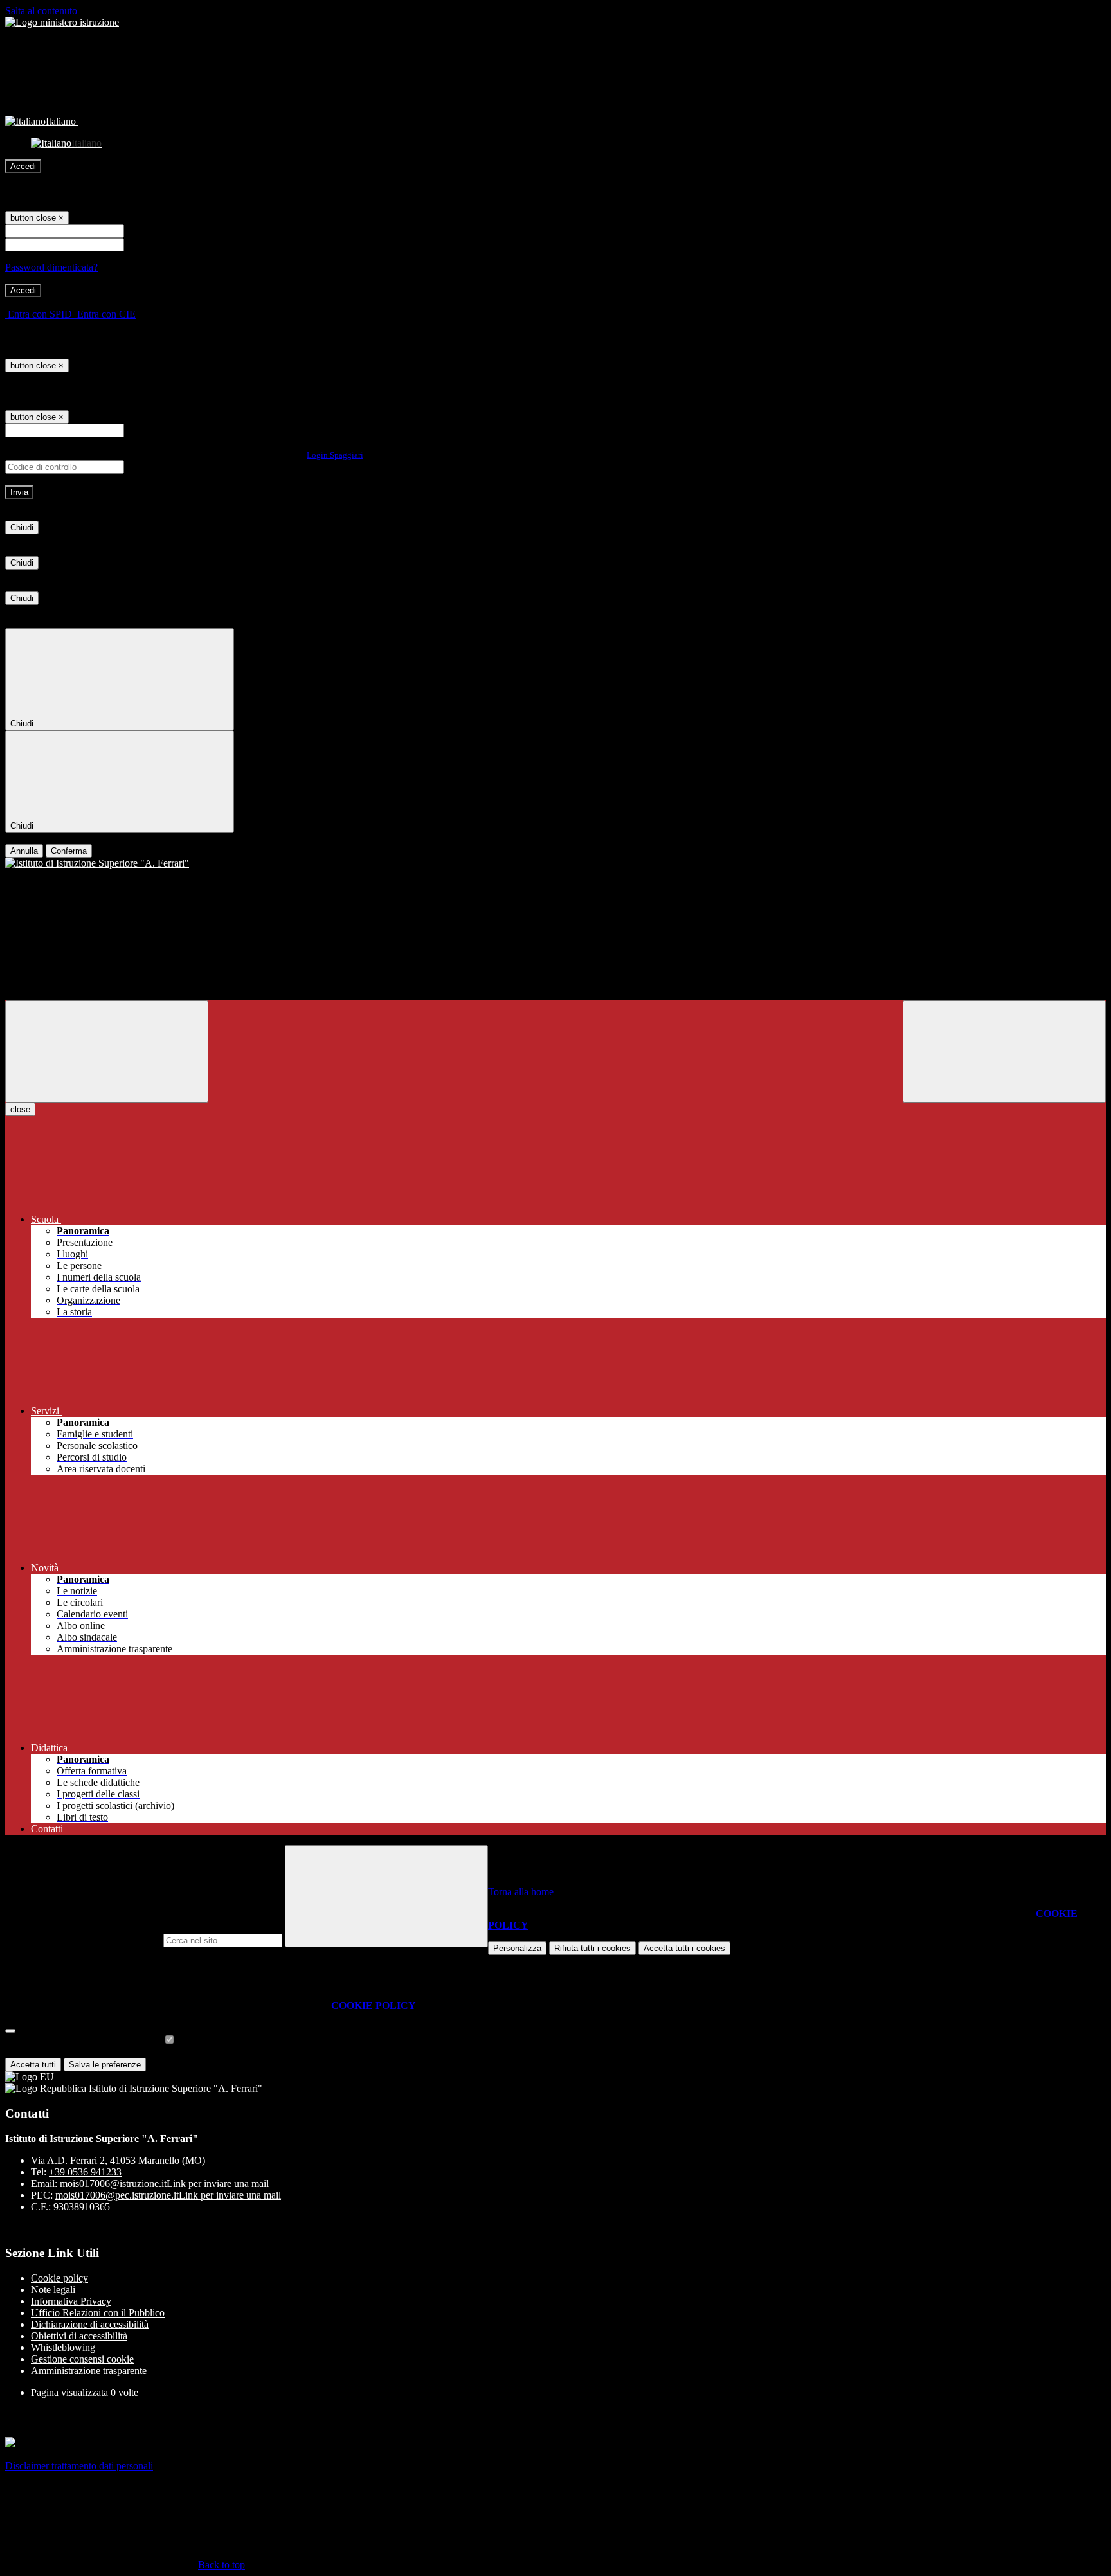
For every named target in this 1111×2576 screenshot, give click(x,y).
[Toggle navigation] (107, 1051)
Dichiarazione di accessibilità (90, 2324)
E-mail (140, 430)
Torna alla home (521, 1892)
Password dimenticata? (51, 267)
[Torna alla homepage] (555, 863)
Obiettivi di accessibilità (79, 2336)
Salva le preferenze (105, 2065)
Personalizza (517, 1948)
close (20, 1109)
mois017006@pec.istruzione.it (168, 2195)
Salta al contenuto (41, 11)
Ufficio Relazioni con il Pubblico (98, 2313)
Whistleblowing (63, 2347)
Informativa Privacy (71, 2301)
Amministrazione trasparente (89, 2371)
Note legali (53, 2290)
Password (146, 244)
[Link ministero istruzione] (62, 22)
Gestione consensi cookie (82, 2359)
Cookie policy (59, 2278)
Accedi (23, 166)
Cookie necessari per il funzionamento (84, 2040)
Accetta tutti (684, 1948)
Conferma (69, 851)
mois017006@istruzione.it (164, 2184)
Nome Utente (154, 230)
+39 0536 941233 (85, 2172)
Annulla (24, 851)
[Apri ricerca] (1004, 1051)
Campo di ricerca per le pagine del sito (83, 1940)
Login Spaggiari (335, 455)
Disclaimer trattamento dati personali (79, 2466)
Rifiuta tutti (592, 1948)
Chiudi (22, 527)
